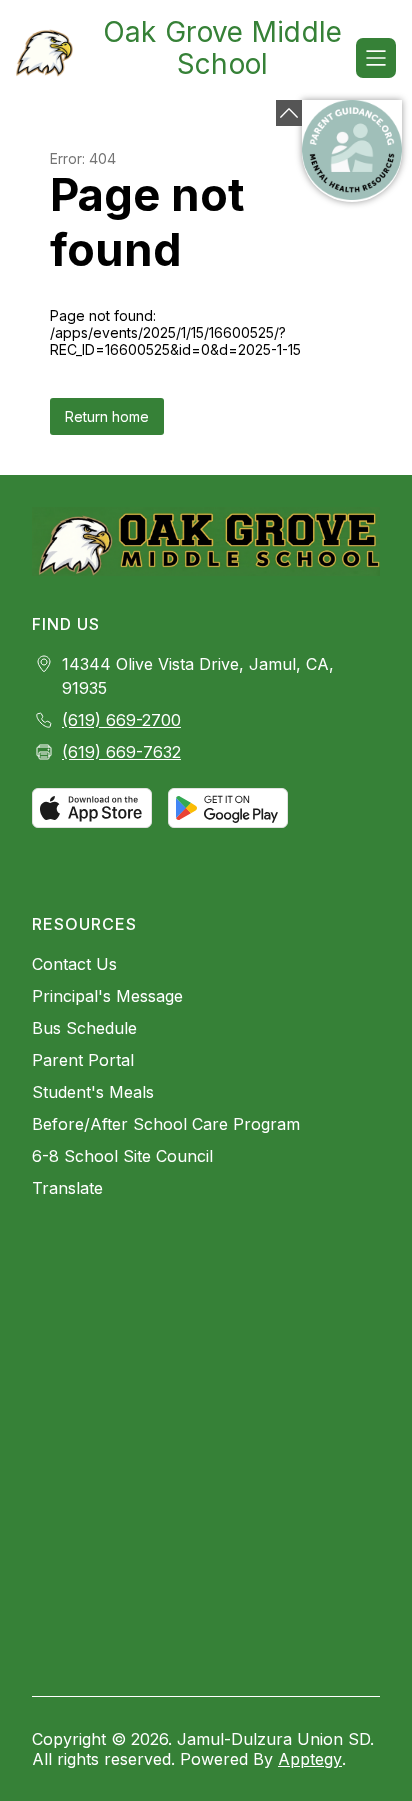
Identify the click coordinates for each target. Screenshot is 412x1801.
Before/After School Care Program (166, 1124)
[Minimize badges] (289, 113)
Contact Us (74, 964)
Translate (67, 1188)
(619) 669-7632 (121, 752)
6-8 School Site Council (122, 1156)
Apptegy (310, 1759)
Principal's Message (107, 996)
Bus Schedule (84, 1028)
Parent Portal (83, 1060)
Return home (107, 416)
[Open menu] (376, 58)
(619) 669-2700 (121, 720)
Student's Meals (93, 1092)
